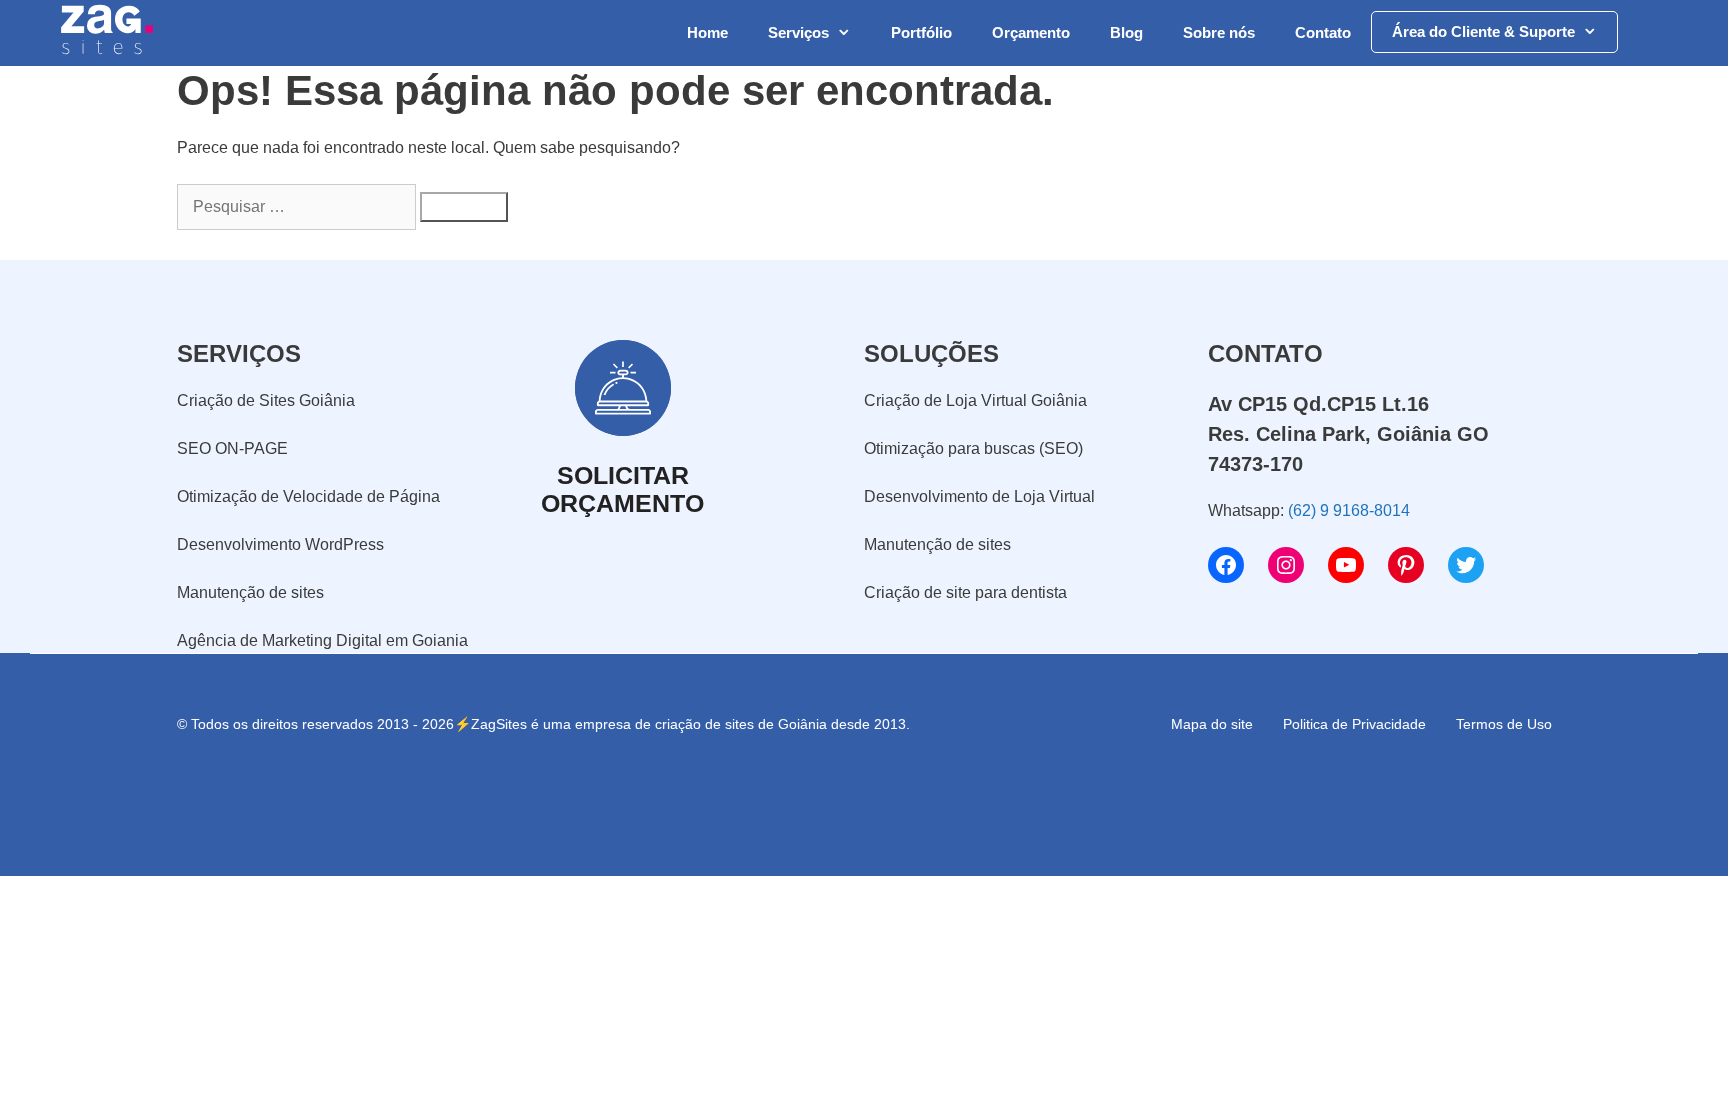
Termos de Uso (1504, 724)
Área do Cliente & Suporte (1483, 31)
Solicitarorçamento (622, 489)
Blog (1126, 32)
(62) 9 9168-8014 (1349, 510)
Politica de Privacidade (1354, 724)
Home (707, 32)
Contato (1323, 32)
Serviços (798, 32)
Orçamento (1031, 32)
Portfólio (921, 32)
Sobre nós (1219, 32)
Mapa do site (1212, 724)
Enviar (1121, 1004)
